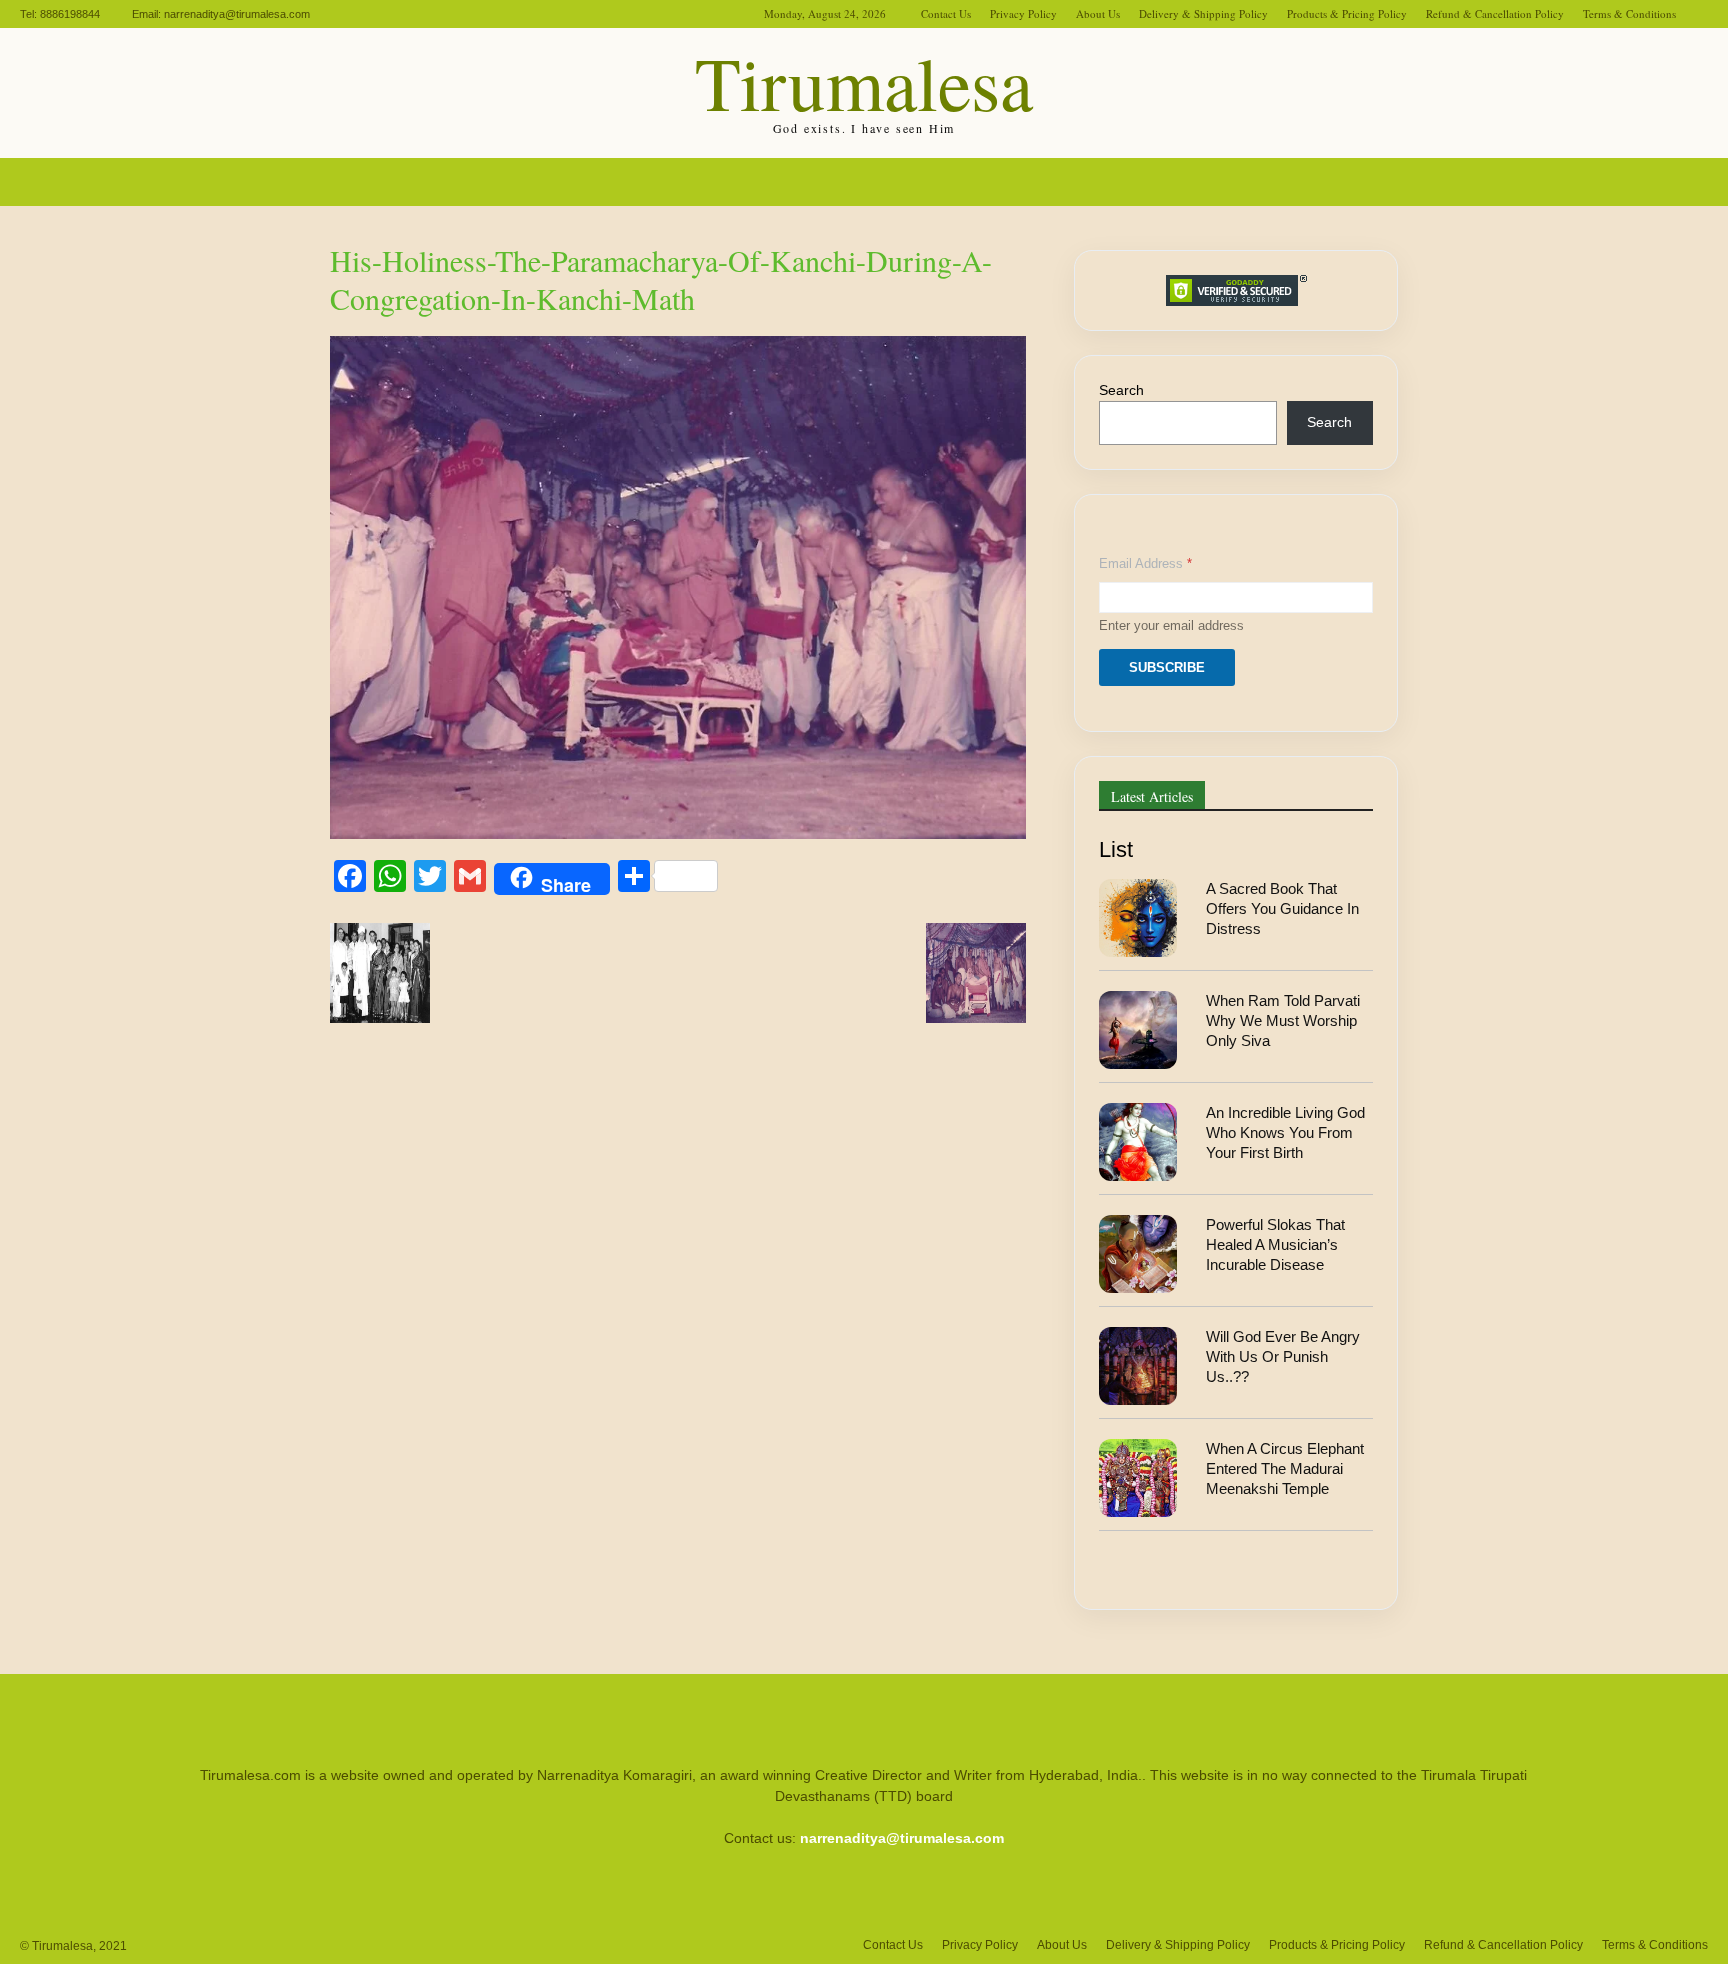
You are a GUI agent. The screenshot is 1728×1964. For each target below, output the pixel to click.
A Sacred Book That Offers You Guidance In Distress (1282, 909)
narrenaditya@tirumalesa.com (237, 14)
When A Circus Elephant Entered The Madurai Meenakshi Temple (1285, 1469)
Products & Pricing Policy (1347, 13)
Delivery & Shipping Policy (1203, 13)
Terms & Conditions (1629, 13)
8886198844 (70, 14)
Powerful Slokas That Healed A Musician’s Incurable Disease (1275, 1245)
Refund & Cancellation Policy (1495, 13)
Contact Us (946, 13)
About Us (1098, 13)
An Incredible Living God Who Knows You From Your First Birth (1285, 1133)
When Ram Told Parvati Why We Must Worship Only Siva (1283, 1021)
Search (1121, 390)
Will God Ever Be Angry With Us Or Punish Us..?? (1283, 1357)
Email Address (1145, 563)
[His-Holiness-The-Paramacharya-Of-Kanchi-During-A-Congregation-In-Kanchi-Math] (678, 833)
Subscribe (1167, 667)
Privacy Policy (1023, 13)
